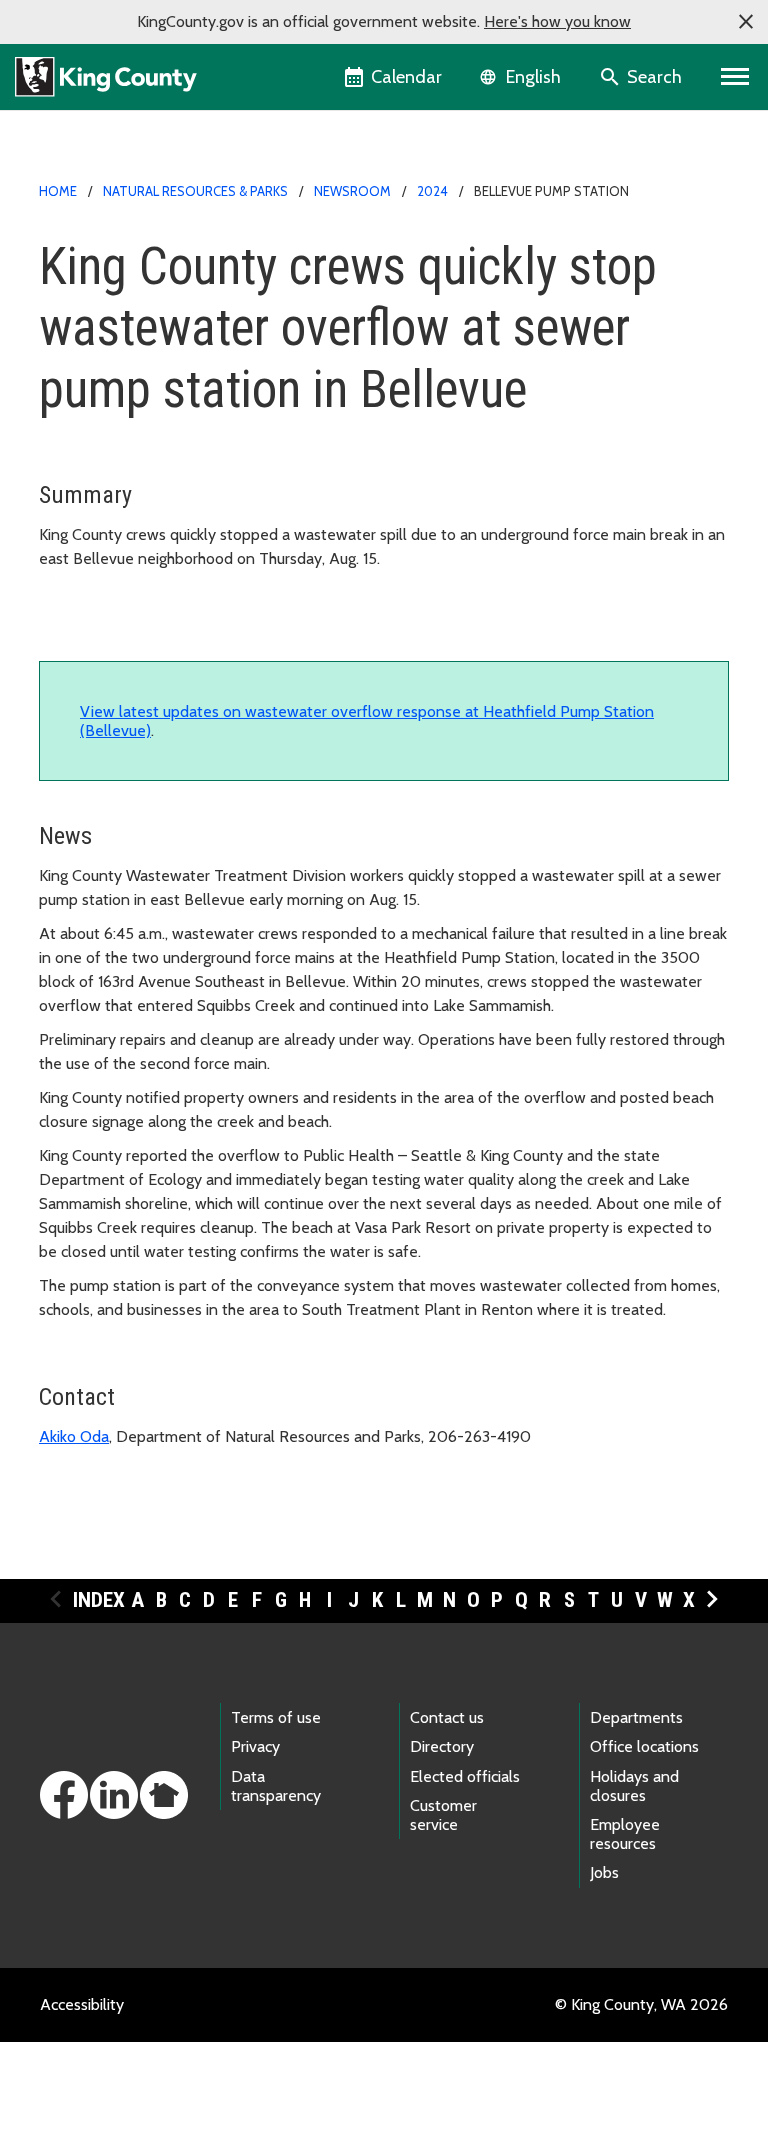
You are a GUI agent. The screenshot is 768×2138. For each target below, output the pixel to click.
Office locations (644, 1746)
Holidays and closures (634, 1786)
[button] (746, 22)
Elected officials (465, 1776)
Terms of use (276, 1717)
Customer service (443, 1815)
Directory (442, 1746)
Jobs (604, 1872)
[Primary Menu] (735, 77)
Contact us (447, 1717)
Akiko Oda (74, 1436)
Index (99, 1600)
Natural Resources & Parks (195, 191)
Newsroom (352, 191)
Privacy (255, 1746)
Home (58, 191)
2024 (432, 191)
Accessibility (82, 2004)
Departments (636, 1717)
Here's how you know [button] (557, 21)
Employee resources (625, 1834)
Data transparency (276, 1786)
